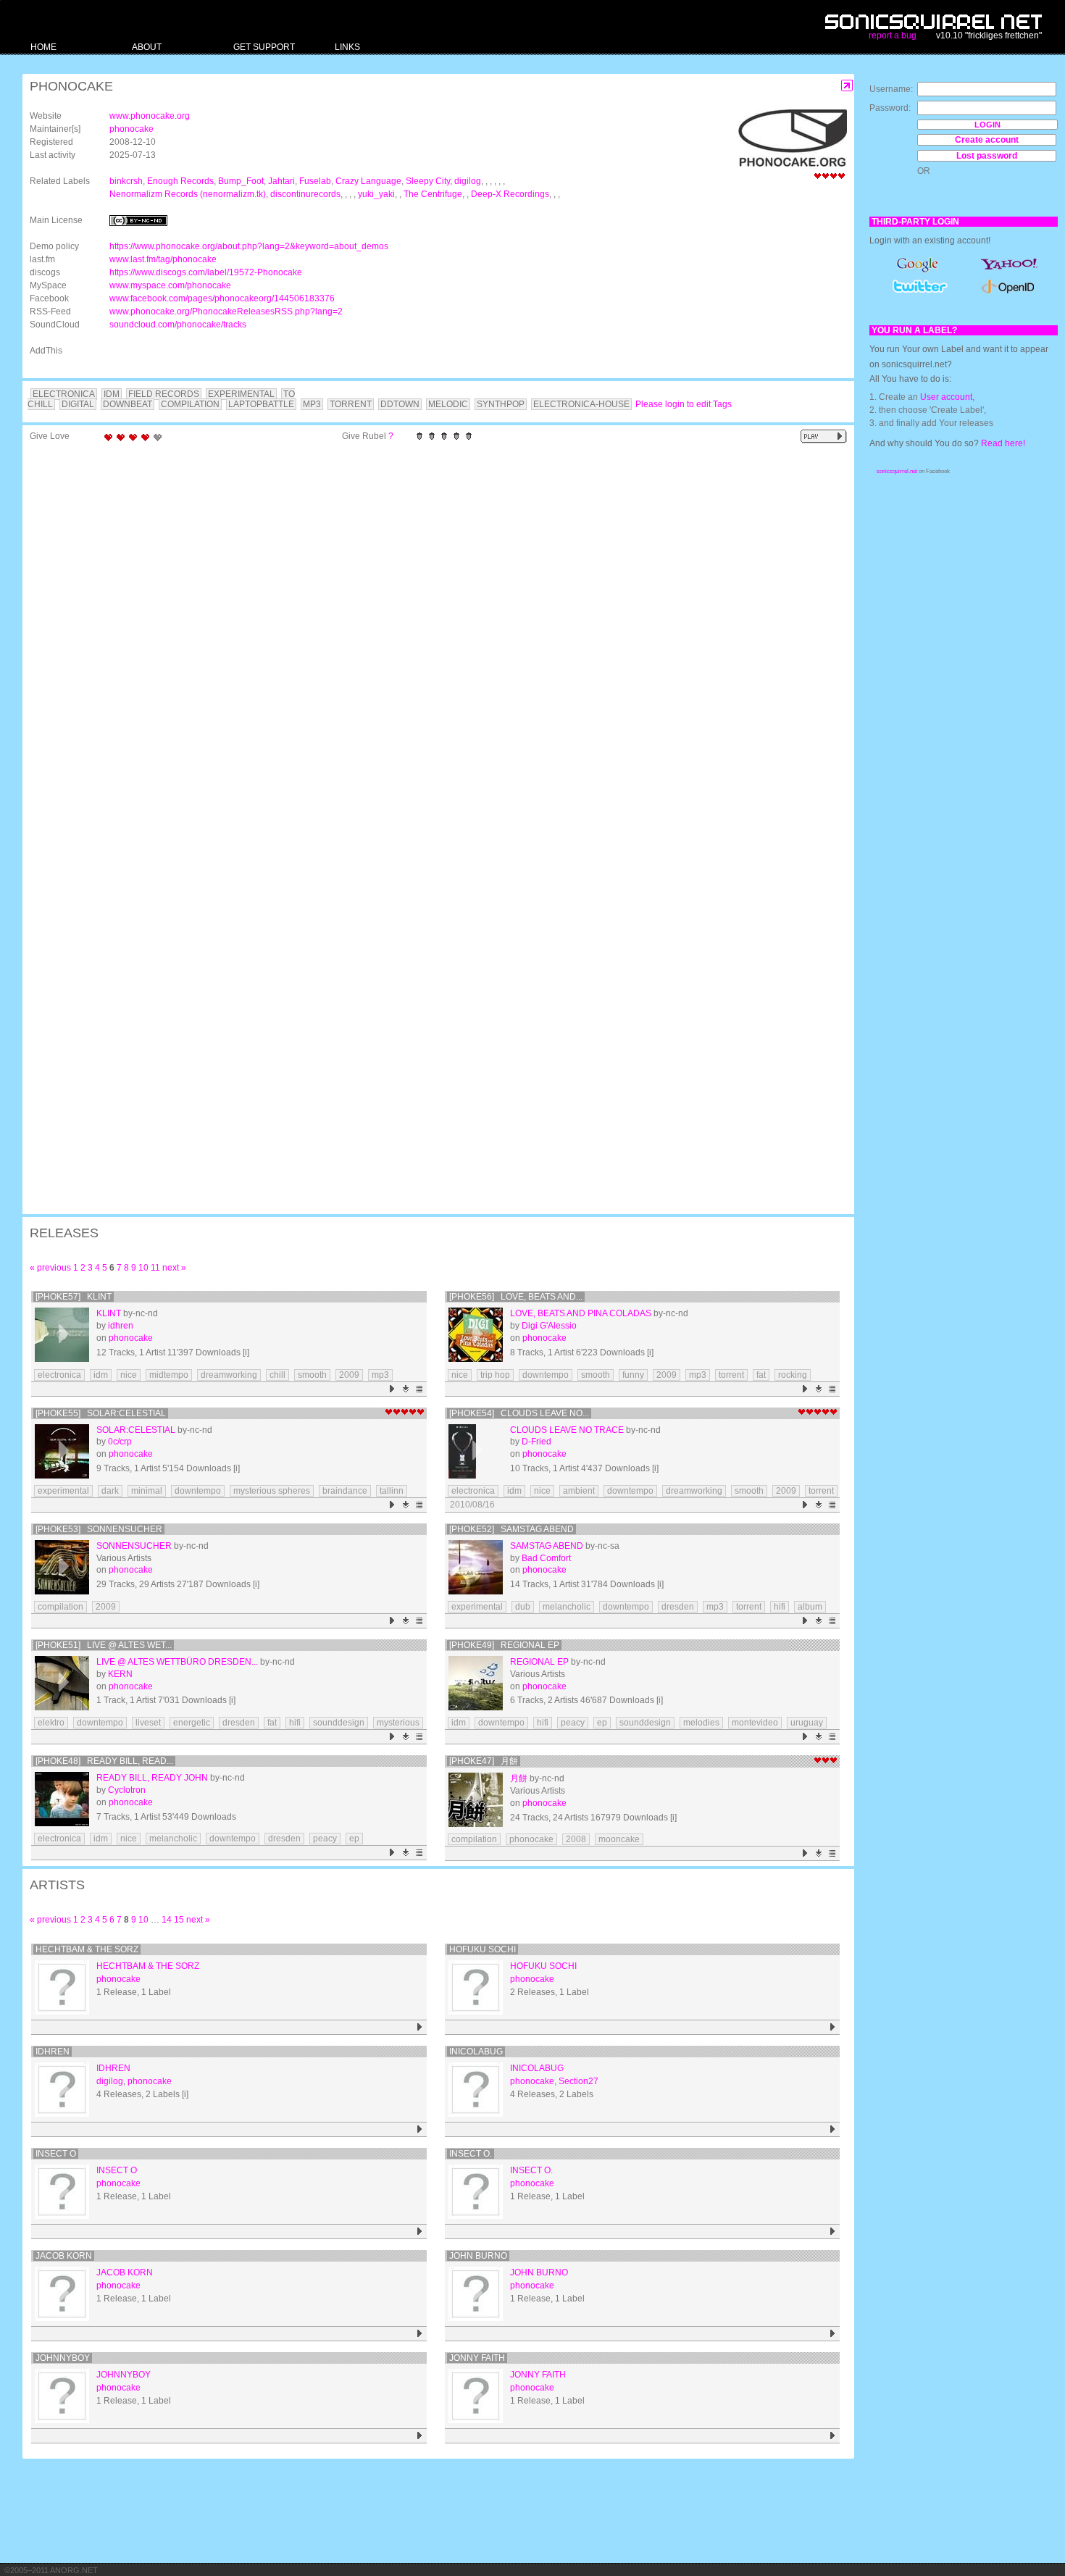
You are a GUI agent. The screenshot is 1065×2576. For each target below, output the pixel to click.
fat (761, 1375)
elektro (51, 1723)
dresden (678, 1607)
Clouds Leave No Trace (567, 1430)
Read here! (1003, 443)
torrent (731, 1375)
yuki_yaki (376, 194)
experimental (63, 1491)
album (810, 1607)
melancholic (567, 1607)
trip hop (495, 1375)
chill (277, 1375)
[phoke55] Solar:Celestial (101, 1413)
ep (602, 1723)
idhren (121, 1326)
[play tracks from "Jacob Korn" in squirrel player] (420, 2334)
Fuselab (315, 181)
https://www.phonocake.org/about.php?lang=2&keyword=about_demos (249, 246)
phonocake (131, 129)
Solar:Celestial (136, 1430)
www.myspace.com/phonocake (170, 285)
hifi (780, 1607)
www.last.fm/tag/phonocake (163, 259)
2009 (349, 1375)
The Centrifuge (433, 194)
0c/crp (120, 1442)
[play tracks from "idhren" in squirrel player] (420, 2129)
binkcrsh (126, 181)
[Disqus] (431, 637)
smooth (312, 1375)
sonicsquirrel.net (897, 471)
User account (946, 397)
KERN (120, 1674)
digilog (468, 181)
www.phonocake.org (150, 116)
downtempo (546, 1375)
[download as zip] (406, 1389)
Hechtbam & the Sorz (87, 1949)
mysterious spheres (272, 1491)
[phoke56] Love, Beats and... (516, 1297)
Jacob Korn (64, 2256)
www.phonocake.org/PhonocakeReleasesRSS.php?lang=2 (226, 311)
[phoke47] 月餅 (484, 1761)
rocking (793, 1375)
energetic (192, 1723)
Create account (987, 140)
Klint (109, 1313)
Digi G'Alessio (549, 1326)
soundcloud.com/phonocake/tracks (178, 325)
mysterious (398, 1723)
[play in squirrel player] (62, 1335)
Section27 (579, 2081)
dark (110, 1491)
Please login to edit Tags (684, 404)
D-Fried (536, 1442)
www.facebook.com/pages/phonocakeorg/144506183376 (222, 298)
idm (101, 1375)
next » (174, 1268)
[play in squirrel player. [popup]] (824, 436)
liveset (148, 1723)
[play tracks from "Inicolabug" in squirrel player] (833, 2129)
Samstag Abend (547, 1546)
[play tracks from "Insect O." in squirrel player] (833, 2232)
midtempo (169, 1375)
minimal (147, 1491)
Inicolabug (476, 2052)
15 (179, 1920)
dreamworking (229, 1375)
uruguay (807, 1723)
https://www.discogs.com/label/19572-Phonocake (206, 272)
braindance (345, 1491)
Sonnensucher (134, 1546)
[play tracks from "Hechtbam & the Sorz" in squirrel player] (420, 2027)
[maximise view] (847, 86)
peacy (573, 1723)
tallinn (392, 1491)
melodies (701, 1723)
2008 (576, 1839)
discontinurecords (305, 194)
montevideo (755, 1723)
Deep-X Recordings (510, 194)
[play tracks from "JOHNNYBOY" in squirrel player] (420, 2436)
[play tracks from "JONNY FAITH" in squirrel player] (833, 2436)
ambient (579, 1491)
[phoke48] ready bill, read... (104, 1761)
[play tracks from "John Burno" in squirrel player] (833, 2334)
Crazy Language (368, 181)
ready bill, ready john (152, 1778)
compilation (60, 1607)
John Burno (478, 2256)
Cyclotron (127, 1790)
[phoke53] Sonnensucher (99, 1529)
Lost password (987, 156)
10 (143, 1268)
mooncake (619, 1839)
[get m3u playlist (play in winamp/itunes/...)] (420, 1389)
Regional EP (539, 1662)
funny (633, 1375)
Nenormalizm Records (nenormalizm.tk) (188, 194)
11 (155, 1268)
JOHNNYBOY (63, 2358)
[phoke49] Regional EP (504, 1645)
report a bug (893, 35)
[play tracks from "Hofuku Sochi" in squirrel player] (833, 2027)
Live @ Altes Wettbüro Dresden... (177, 1662)
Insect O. (471, 2154)
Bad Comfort (546, 1558)
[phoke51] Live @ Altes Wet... (104, 1645)
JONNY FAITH (477, 2358)
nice (129, 1375)
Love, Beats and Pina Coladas (581, 1313)
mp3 (380, 1375)
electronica (59, 1375)
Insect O (56, 2154)
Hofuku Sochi (483, 1949)
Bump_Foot (241, 181)
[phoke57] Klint (74, 1297)
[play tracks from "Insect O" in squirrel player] (420, 2232)
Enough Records (180, 181)
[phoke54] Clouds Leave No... (519, 1413)
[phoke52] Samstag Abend (511, 1529)
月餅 (519, 1778)
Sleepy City (428, 181)
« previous (50, 1268)
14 (167, 1920)
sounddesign (339, 1723)
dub (523, 1607)
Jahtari (281, 181)
